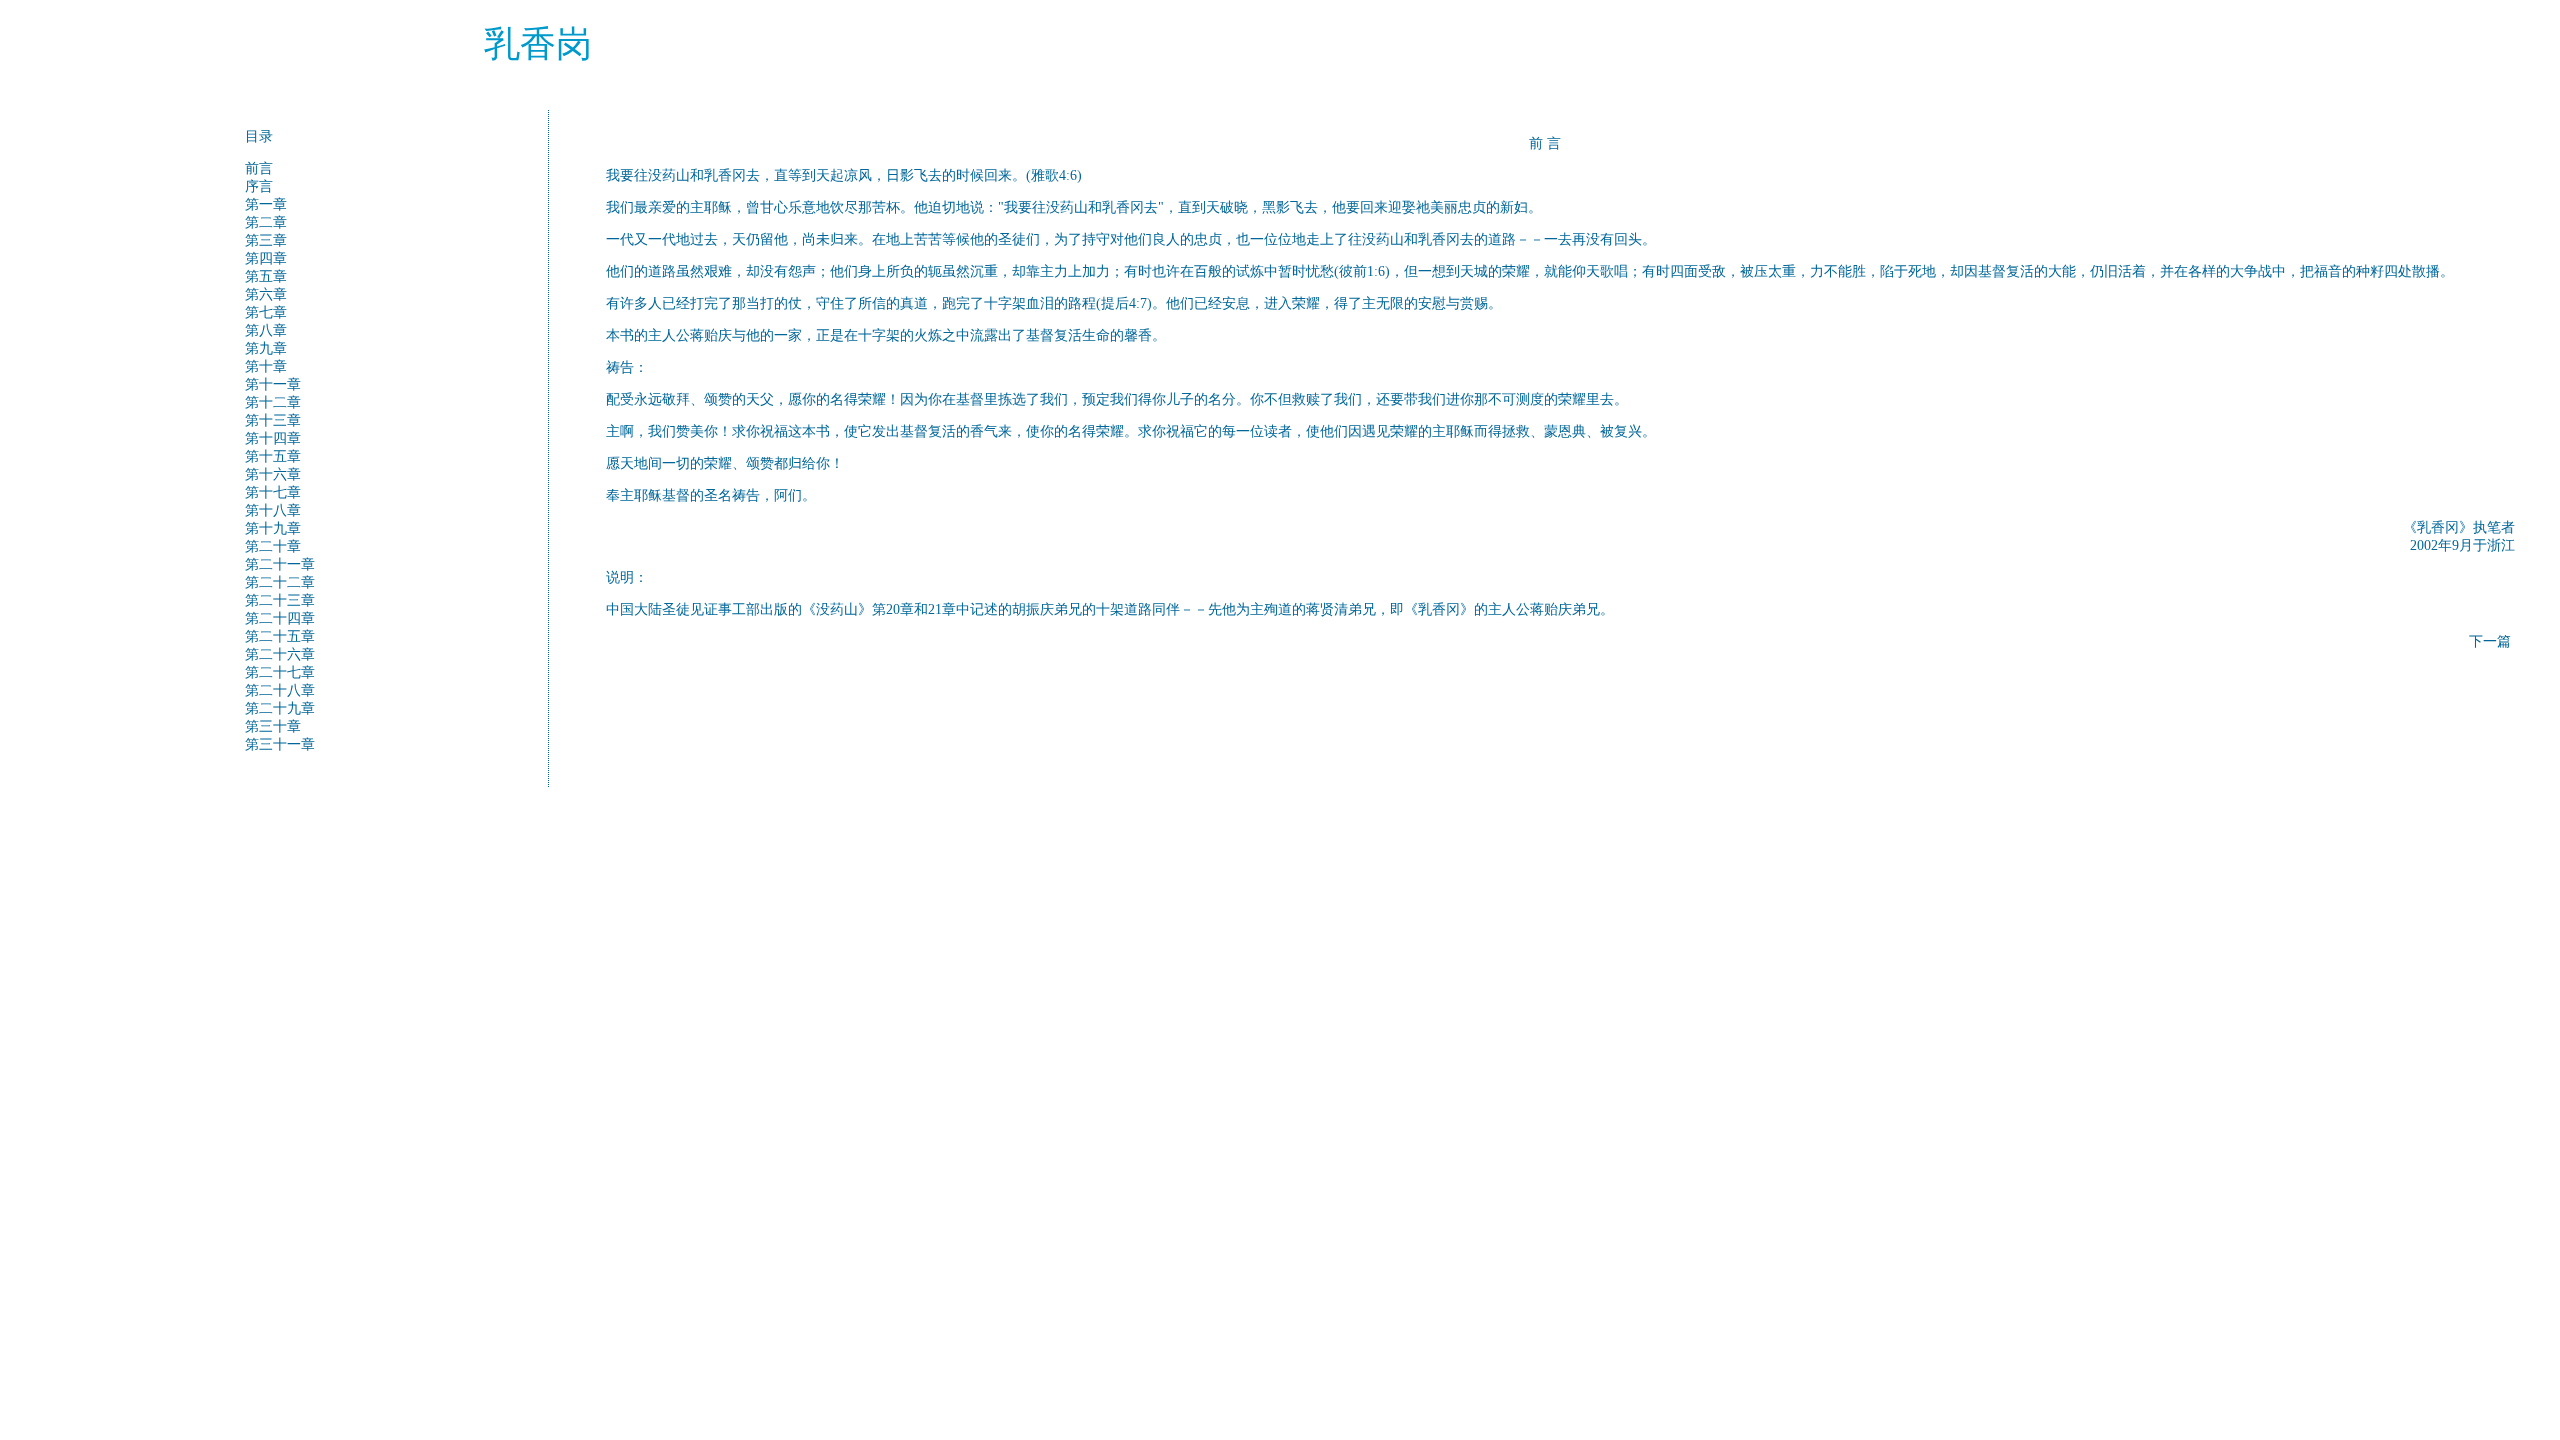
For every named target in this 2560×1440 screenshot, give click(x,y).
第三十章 (273, 726)
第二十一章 (280, 564)
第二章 (266, 222)
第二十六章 (280, 654)
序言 (259, 186)
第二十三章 (280, 600)
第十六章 (273, 474)
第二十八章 (280, 690)
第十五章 (273, 456)
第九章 (266, 348)
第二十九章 (280, 708)
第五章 (266, 276)
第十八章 (273, 510)
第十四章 (273, 438)
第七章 (266, 312)
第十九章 (273, 528)
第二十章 (273, 546)
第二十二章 (280, 582)
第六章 (266, 294)
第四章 (266, 258)
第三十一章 (280, 744)
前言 (259, 168)
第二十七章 (280, 672)
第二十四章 (280, 618)
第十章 (266, 366)
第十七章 (273, 492)
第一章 (266, 204)
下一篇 (2490, 641)
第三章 (266, 240)
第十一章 (273, 384)
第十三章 (273, 420)
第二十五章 (280, 636)
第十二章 (273, 402)
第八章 (266, 330)
